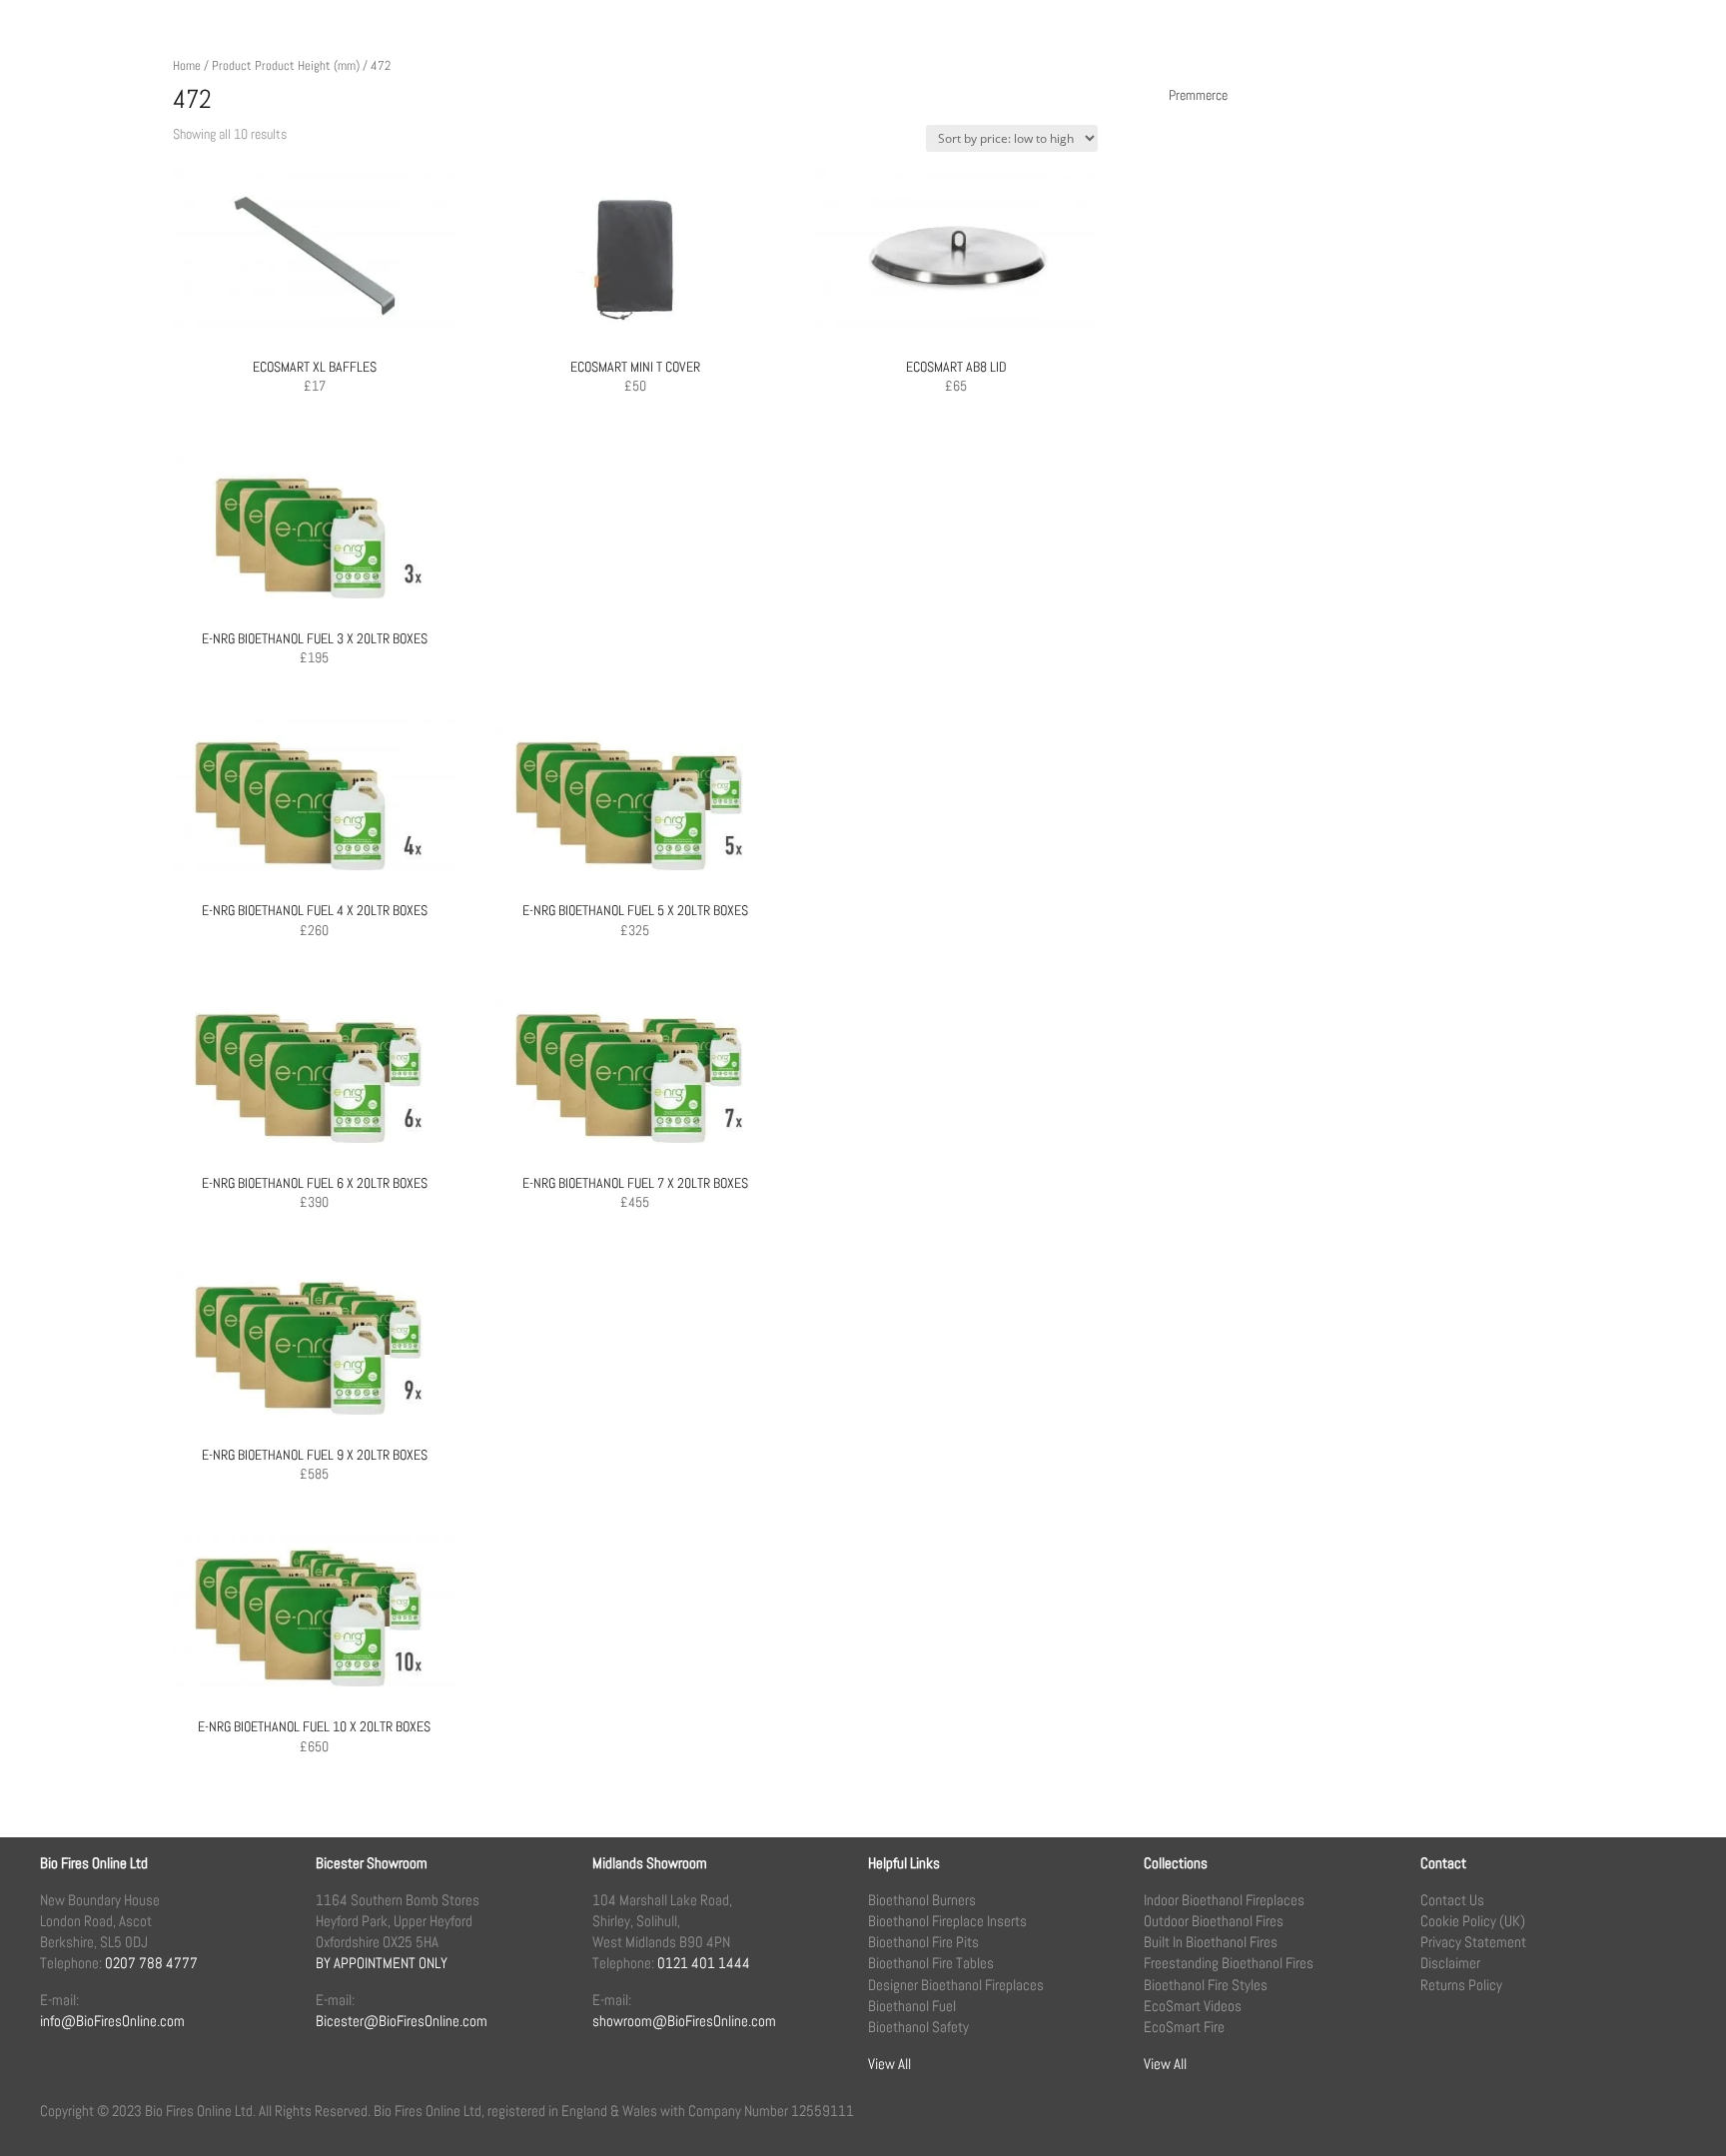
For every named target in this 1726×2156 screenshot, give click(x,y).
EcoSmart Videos (1193, 2006)
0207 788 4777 (151, 1963)
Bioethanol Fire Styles (1206, 1985)
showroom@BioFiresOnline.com (684, 2021)
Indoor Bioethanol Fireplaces (1224, 1900)
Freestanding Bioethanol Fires (1229, 1963)
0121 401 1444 (704, 1963)
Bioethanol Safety (918, 2027)
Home (187, 65)
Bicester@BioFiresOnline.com (402, 2021)
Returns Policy (1461, 1985)
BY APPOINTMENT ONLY (382, 1963)
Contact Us (1452, 1900)
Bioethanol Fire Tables (931, 1963)
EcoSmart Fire (1184, 2027)
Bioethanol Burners (922, 1900)
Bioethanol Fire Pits (923, 1942)
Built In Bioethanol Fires (1211, 1942)
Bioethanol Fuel (912, 2006)
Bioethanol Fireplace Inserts (947, 1921)
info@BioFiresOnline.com (112, 2021)
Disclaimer (1450, 1963)
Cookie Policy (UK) (1473, 1921)
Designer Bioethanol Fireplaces (956, 1985)
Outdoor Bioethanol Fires (1214, 1921)
